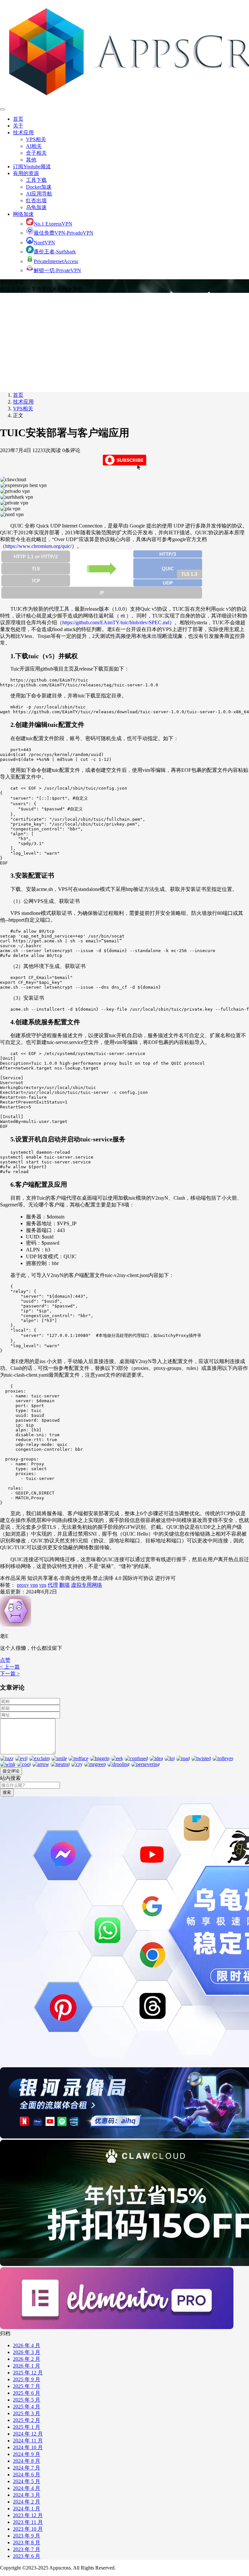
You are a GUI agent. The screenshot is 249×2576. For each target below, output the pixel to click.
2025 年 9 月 (27, 2379)
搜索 (7, 1792)
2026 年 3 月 (27, 2352)
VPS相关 (36, 139)
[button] (5, 1660)
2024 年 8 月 (27, 2461)
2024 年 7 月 (27, 2468)
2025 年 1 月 (27, 2427)
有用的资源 (26, 173)
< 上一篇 (10, 1667)
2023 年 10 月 (28, 2529)
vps (43, 1585)
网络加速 (23, 214)
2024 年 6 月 (27, 2475)
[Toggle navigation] (3, 109)
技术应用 (23, 133)
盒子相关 (36, 153)
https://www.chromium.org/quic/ (38, 546)
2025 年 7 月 (27, 2386)
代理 (53, 1585)
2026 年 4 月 (27, 2345)
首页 (18, 119)
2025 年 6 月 (27, 2393)
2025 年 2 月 (27, 2420)
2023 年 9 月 (27, 2536)
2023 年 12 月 (28, 2515)
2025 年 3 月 (27, 2413)
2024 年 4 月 (27, 2488)
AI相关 (34, 146)
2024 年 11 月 (28, 2441)
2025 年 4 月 (27, 2407)
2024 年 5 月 (27, 2481)
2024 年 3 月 (27, 2495)
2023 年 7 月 (27, 2549)
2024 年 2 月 (27, 2502)
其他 (31, 160)
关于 (18, 126)
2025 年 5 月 (27, 2400)
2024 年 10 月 (28, 2447)
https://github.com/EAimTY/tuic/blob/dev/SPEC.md (116, 622)
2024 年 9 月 (27, 2454)
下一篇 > (10, 1674)
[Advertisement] (124, 341)
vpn (34, 1585)
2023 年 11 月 (28, 2522)
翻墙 (65, 1585)
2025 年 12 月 (28, 2373)
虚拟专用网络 (87, 1585)
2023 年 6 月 (27, 2556)
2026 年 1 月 (27, 2366)
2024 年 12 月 (28, 2434)
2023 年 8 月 (27, 2543)
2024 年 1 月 (27, 2509)
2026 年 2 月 (27, 2359)
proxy (23, 1585)
